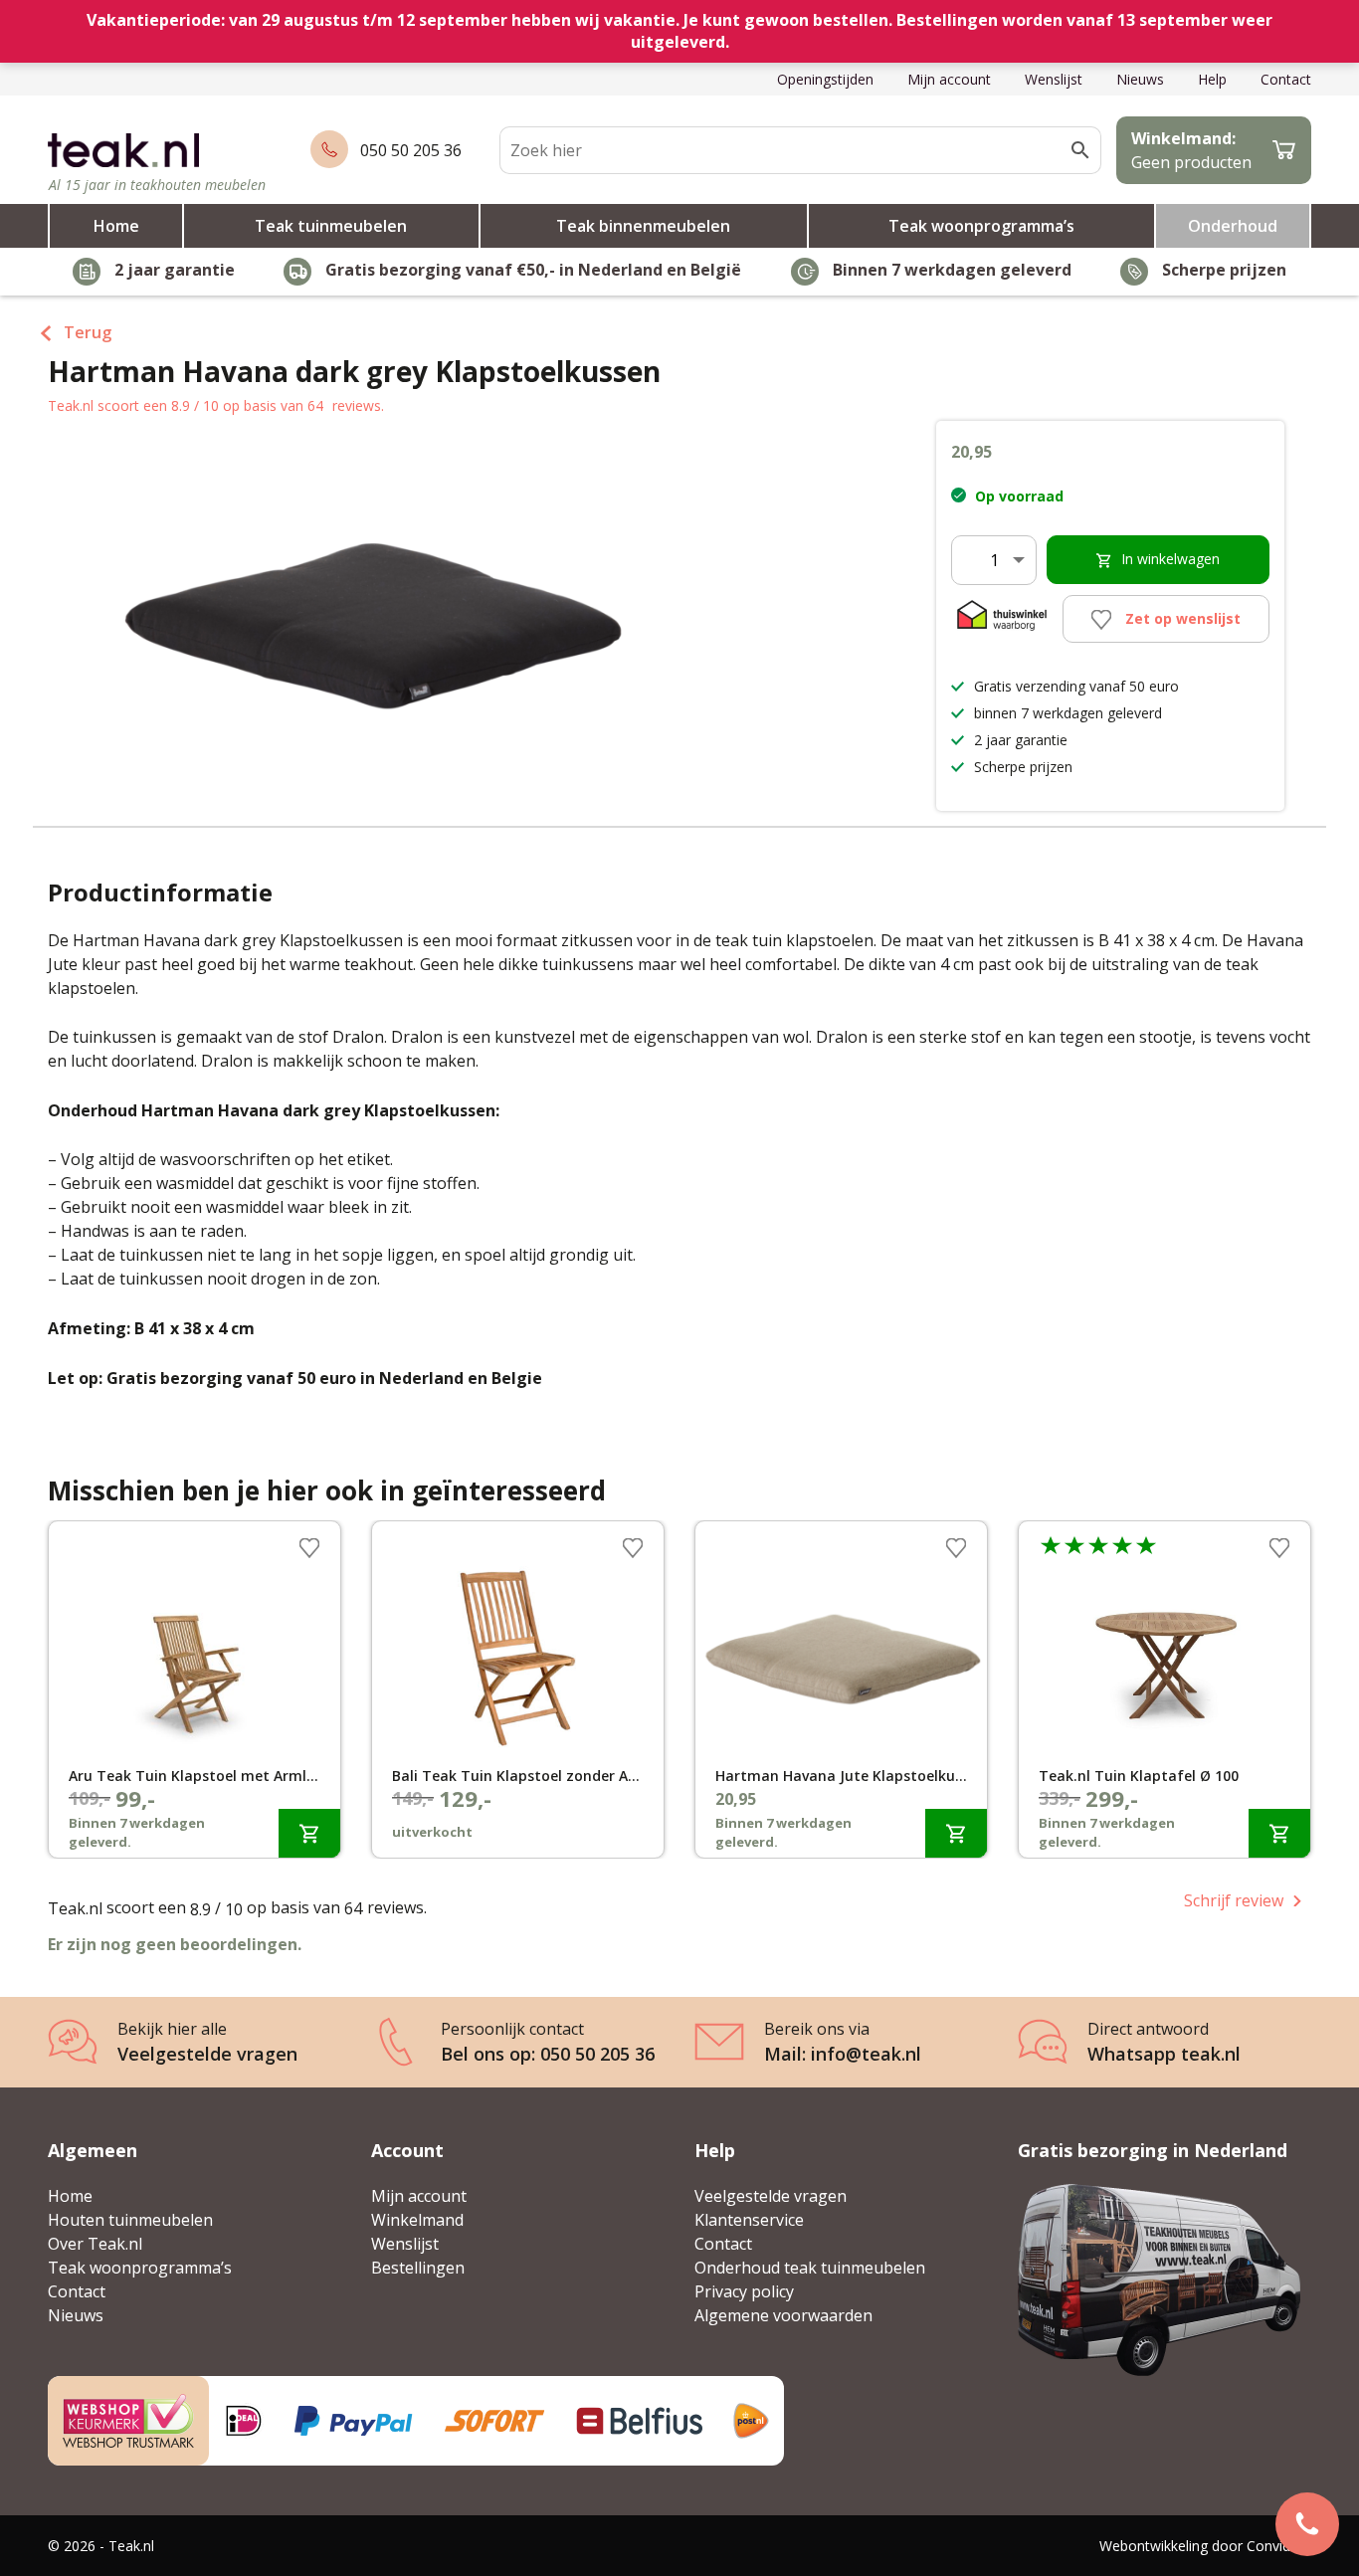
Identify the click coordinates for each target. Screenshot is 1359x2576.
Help (1212, 79)
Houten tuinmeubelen (130, 2220)
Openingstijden (825, 79)
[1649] (309, 1833)
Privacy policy (744, 2291)
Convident (1279, 2546)
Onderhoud (1233, 226)
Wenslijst (1054, 79)
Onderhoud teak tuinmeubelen (810, 2268)
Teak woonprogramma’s (981, 226)
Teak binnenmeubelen (643, 226)
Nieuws (1140, 79)
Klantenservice (749, 2220)
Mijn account (949, 79)
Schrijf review (1234, 1900)
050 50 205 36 (411, 150)
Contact (1286, 79)
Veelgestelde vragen (771, 2196)
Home (116, 226)
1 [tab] (679, 1863)
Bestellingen (418, 2268)
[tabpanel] (194, 1689)
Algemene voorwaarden (783, 2315)
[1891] (1279, 1833)
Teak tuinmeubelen (331, 226)
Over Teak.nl (95, 2244)
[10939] (956, 1833)
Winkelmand (417, 2220)
